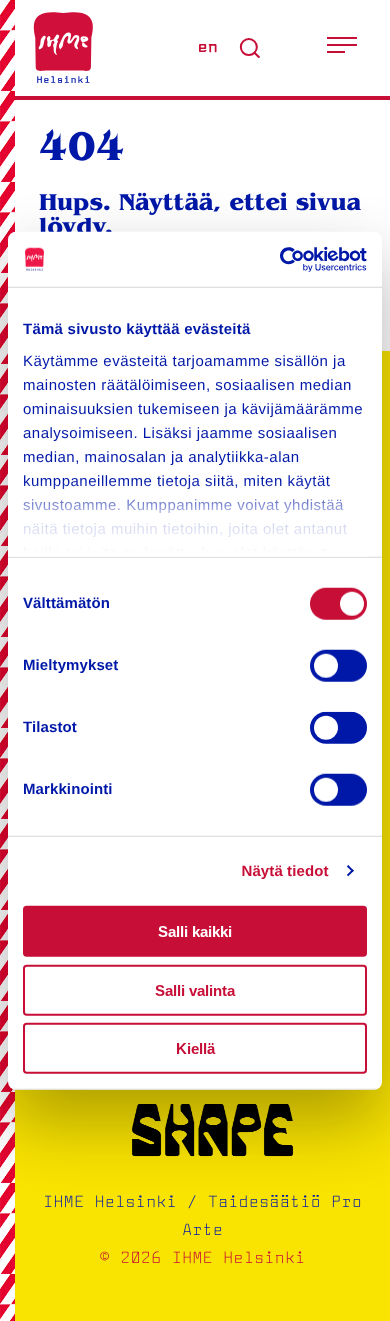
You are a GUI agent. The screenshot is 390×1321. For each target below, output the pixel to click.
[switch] (338, 666)
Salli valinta (195, 989)
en (207, 48)
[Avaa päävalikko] (342, 48)
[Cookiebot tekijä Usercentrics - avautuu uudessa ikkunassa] (280, 259)
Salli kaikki (195, 931)
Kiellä (195, 1048)
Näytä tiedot (285, 870)
